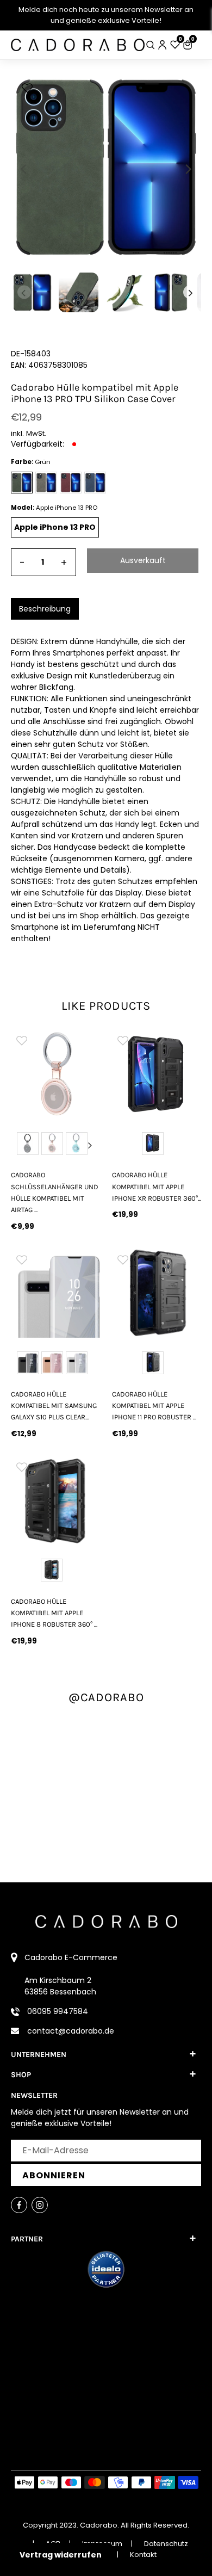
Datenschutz (166, 2544)
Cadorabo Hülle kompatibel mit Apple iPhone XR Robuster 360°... (157, 1187)
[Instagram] (40, 2205)
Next (90, 1145)
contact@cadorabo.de (71, 2031)
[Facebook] (19, 2205)
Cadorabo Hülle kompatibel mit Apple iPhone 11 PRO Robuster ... (154, 1406)
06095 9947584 (58, 2011)
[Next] (188, 169)
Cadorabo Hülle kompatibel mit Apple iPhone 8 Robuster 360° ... (54, 1613)
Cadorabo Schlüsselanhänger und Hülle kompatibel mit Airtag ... (55, 1192)
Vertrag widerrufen (61, 2555)
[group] (55, 1074)
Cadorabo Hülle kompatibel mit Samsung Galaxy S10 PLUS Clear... (54, 1406)
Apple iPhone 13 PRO (55, 527)
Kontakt (143, 2555)
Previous (21, 1145)
